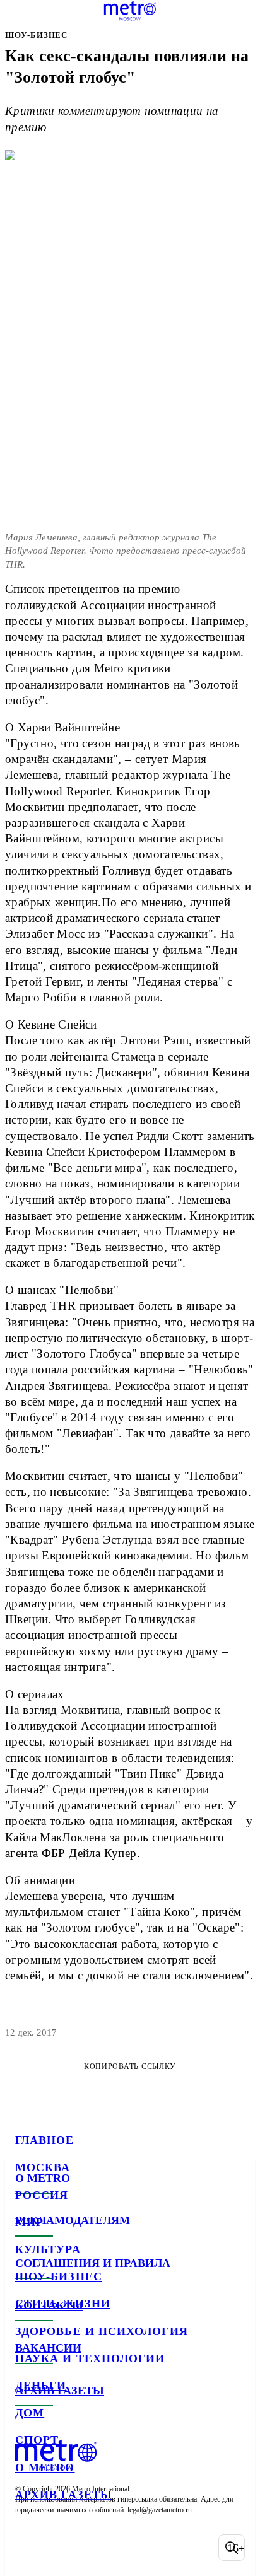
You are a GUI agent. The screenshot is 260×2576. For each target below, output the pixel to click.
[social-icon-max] (126, 2548)
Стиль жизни (63, 2304)
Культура (48, 2249)
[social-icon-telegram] (61, 2548)
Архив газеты (64, 2495)
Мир (29, 2222)
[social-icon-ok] (93, 2548)
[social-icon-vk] (28, 2548)
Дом (30, 2413)
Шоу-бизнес (59, 2276)
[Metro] (130, 11)
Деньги (41, 2386)
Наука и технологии (90, 2358)
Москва (43, 2167)
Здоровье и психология (102, 2331)
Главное (45, 2140)
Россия (42, 2195)
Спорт (37, 2440)
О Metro (45, 2468)
